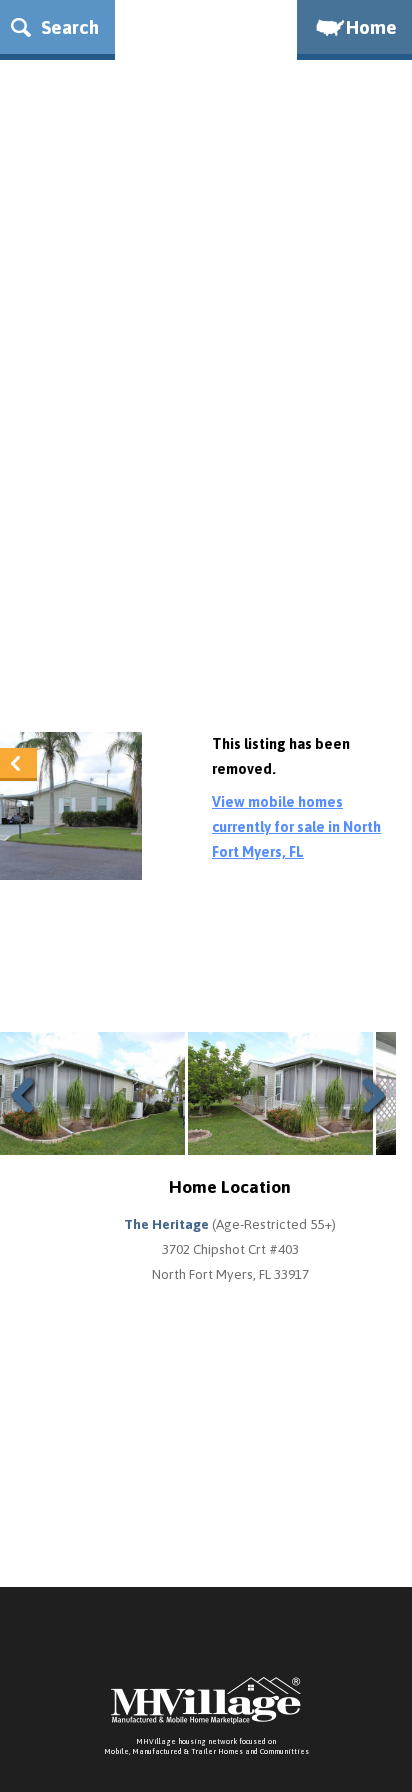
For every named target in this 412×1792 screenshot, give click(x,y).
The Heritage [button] (168, 1224)
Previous (30, 1119)
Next (369, 1119)
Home (371, 27)
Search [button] (67, 27)
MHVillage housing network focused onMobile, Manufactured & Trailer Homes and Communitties (206, 1746)
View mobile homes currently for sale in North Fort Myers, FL (296, 827)
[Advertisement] (206, 497)
